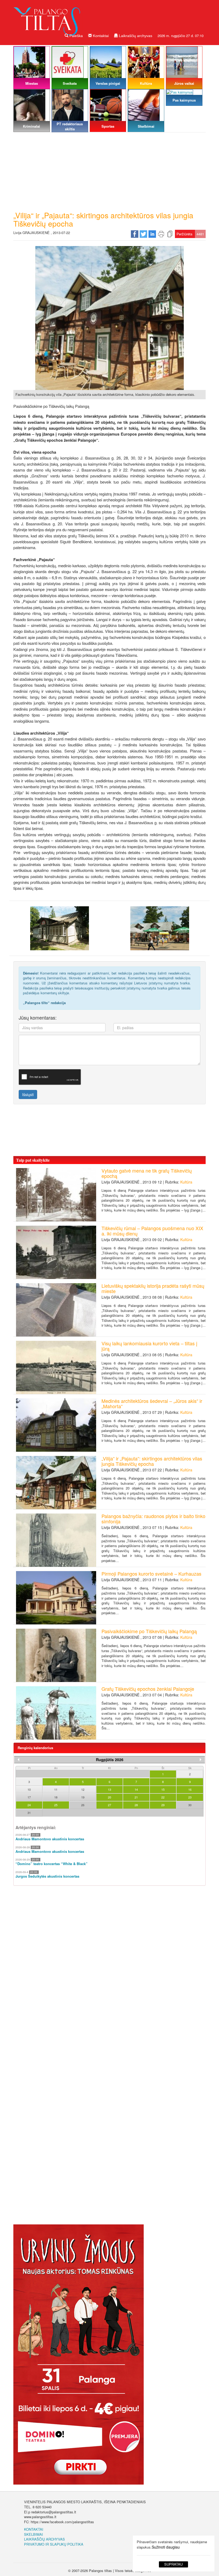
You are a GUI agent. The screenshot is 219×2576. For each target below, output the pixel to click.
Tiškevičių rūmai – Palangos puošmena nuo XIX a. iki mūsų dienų (152, 1231)
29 (163, 1805)
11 (56, 1789)
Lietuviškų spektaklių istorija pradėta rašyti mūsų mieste (153, 1288)
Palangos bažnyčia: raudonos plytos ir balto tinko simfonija (153, 1519)
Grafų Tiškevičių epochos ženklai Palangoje (148, 1689)
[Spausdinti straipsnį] (161, 233)
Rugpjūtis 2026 (110, 1760)
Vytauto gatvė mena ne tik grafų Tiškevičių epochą (147, 1173)
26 (83, 1805)
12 (83, 1789)
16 (190, 1789)
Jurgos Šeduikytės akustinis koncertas (47, 1876)
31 (29, 1813)
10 (29, 1789)
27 (109, 1805)
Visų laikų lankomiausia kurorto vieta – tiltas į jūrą (149, 1346)
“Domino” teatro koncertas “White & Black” (52, 1864)
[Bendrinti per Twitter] (143, 233)
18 (56, 1797)
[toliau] (201, 1760)
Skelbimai (34, 2534)
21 (136, 1797)
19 (83, 1797)
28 (136, 1805)
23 (190, 1797)
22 (163, 1797)
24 (29, 1805)
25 (56, 1805)
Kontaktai (100, 36)
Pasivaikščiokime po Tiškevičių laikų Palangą (149, 1631)
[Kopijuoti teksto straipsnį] (170, 233)
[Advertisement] (109, 171)
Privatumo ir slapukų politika (54, 2544)
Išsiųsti (28, 1094)
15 (163, 1789)
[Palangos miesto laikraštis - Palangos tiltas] (48, 17)
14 (136, 1789)
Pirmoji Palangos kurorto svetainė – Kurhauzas (151, 1573)
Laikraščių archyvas (135, 36)
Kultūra (186, 1182)
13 (109, 1789)
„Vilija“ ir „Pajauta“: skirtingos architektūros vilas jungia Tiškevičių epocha (152, 1461)
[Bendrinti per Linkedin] (152, 233)
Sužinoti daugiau (166, 2547)
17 (29, 1797)
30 (190, 1805)
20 (109, 1797)
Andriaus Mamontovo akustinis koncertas (50, 1839)
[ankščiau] (18, 1760)
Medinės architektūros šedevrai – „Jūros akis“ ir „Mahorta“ (152, 1403)
